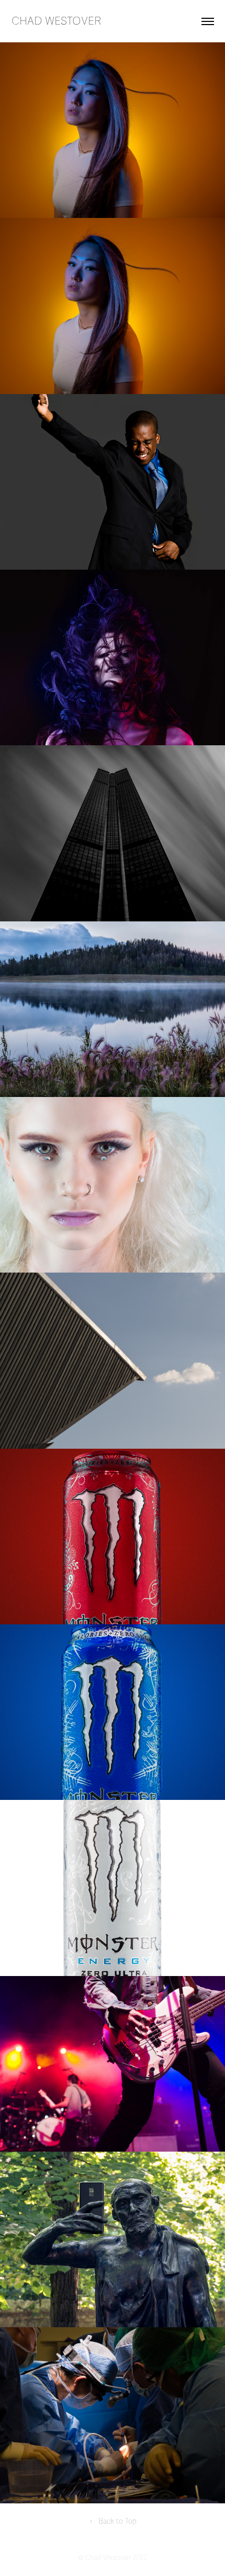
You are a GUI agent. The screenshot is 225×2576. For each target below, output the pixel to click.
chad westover (57, 21)
